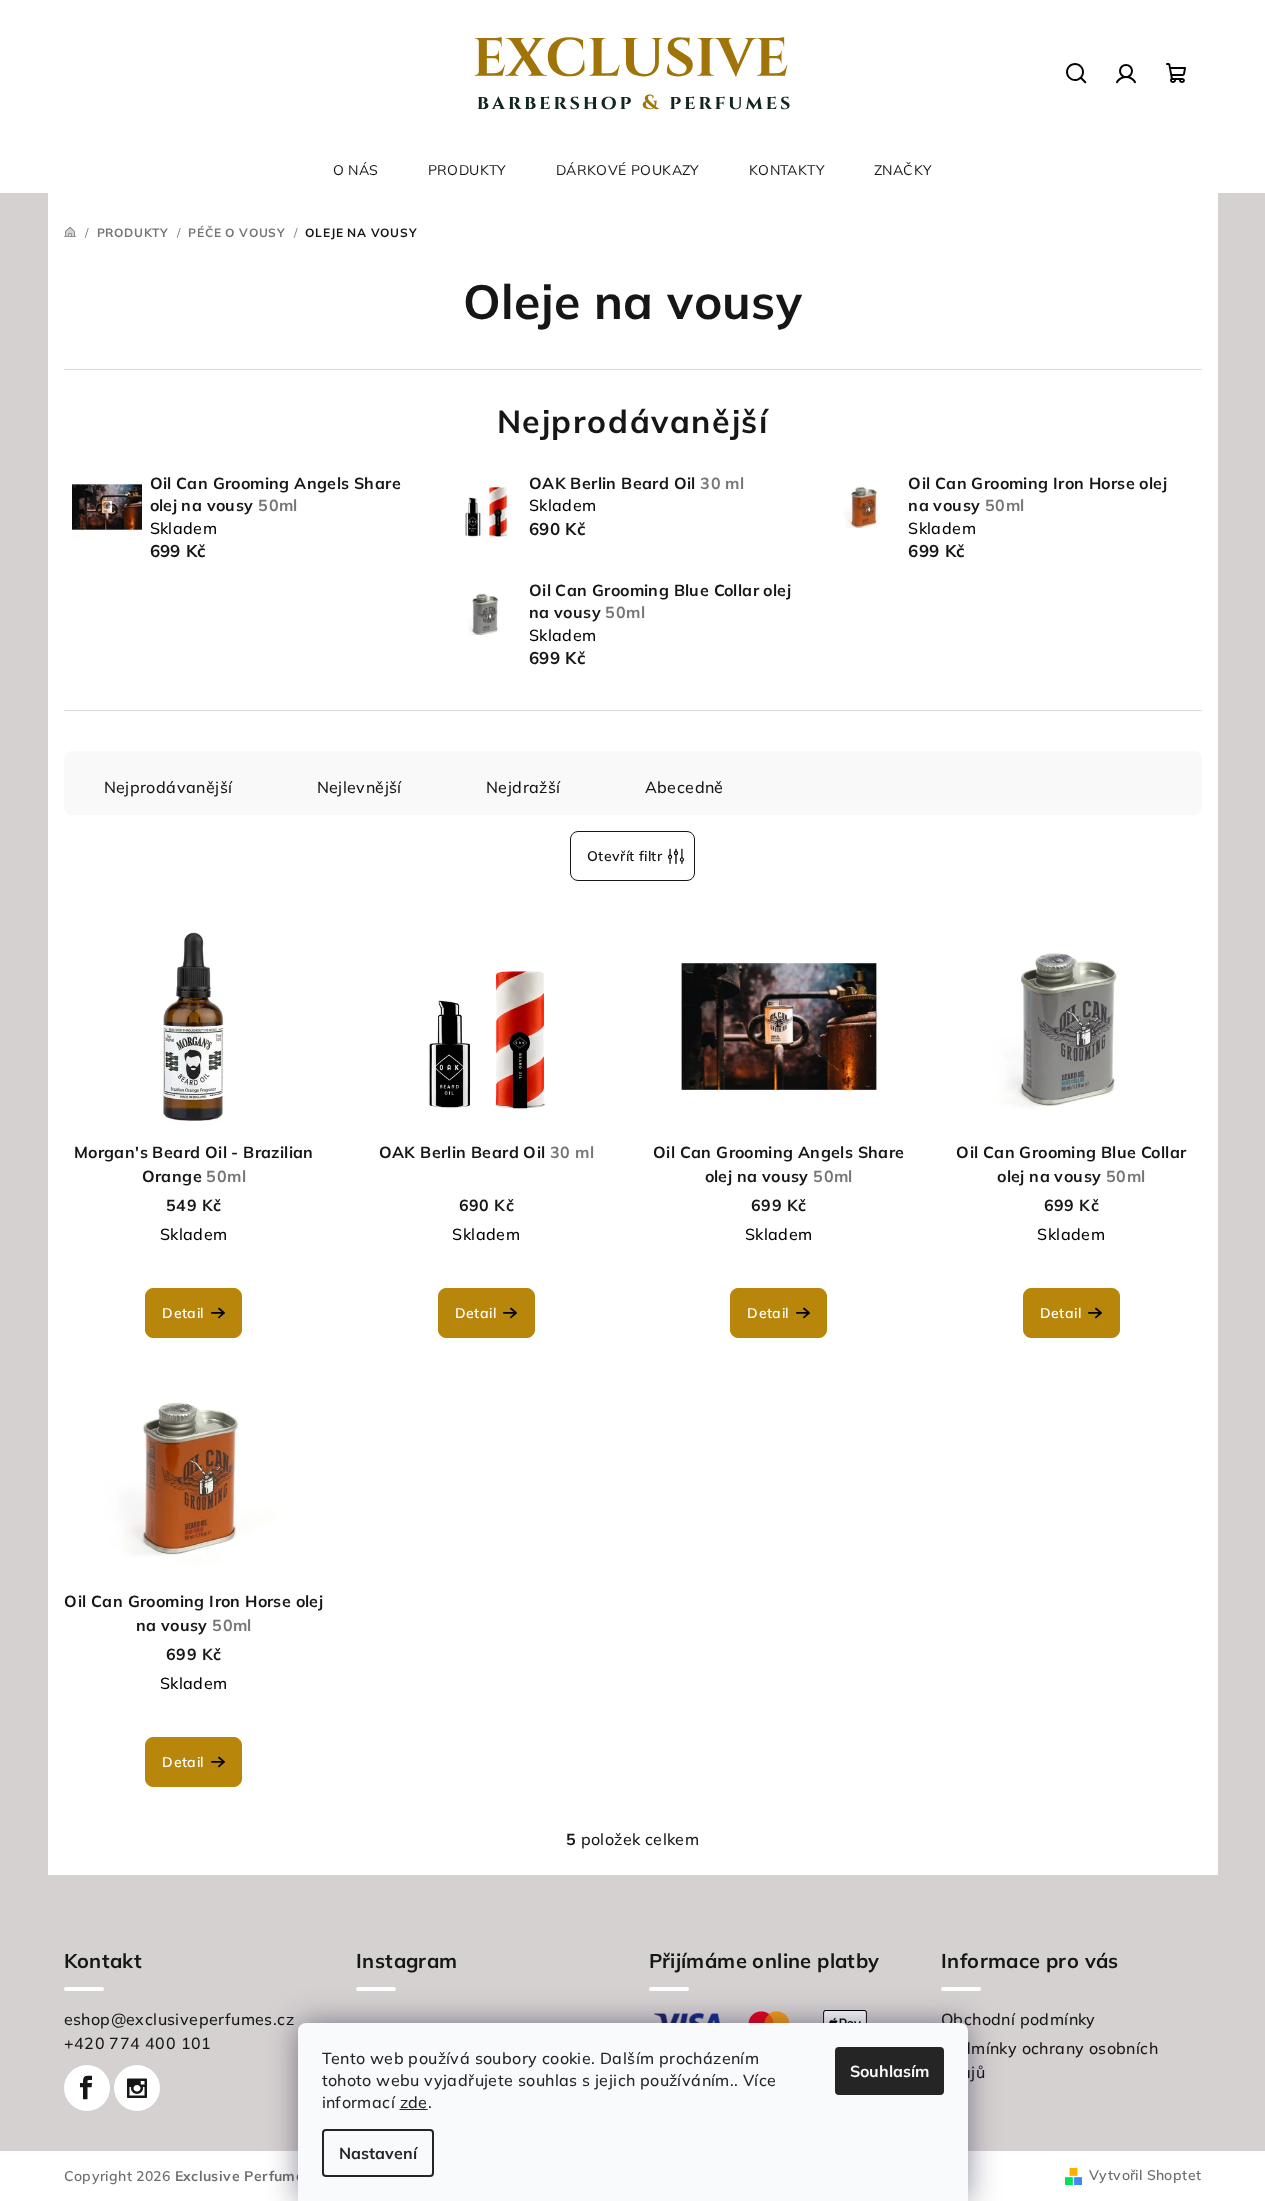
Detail (182, 1313)
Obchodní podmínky (1018, 2019)
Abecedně (684, 787)
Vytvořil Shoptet (1145, 2175)
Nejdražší (523, 787)
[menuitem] (356, 170)
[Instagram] (137, 2088)
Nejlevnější (359, 787)
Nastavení (378, 2153)
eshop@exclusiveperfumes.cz (179, 2019)
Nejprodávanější (168, 787)
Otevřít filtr (624, 856)
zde (414, 2102)
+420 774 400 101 (138, 2043)
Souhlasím (889, 2071)
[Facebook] (87, 2088)
